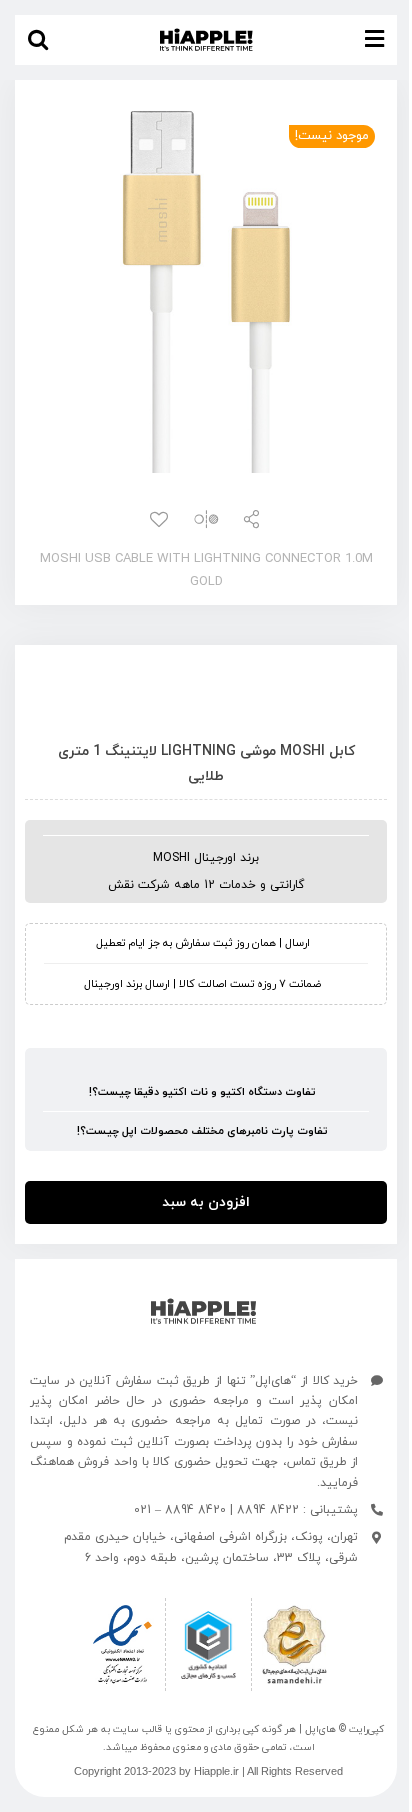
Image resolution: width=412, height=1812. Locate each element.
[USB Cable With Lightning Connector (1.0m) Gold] (206, 289)
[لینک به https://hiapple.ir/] (203, 1311)
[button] (38, 40)
